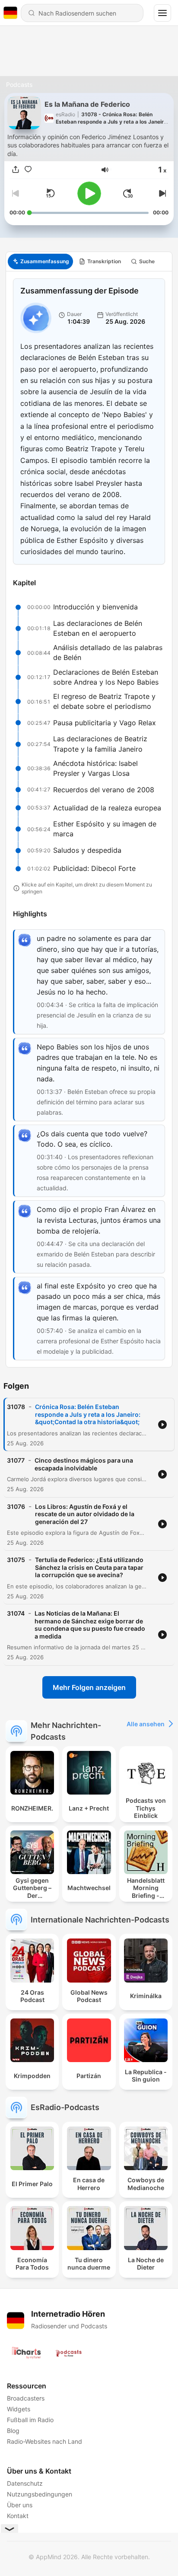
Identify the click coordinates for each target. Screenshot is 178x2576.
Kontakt (18, 2516)
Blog (13, 2431)
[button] (105, 170)
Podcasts (19, 84)
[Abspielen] (89, 193)
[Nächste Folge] (162, 193)
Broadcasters (26, 2398)
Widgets (19, 2409)
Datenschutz (25, 2483)
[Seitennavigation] (162, 13)
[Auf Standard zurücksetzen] (50, 193)
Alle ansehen (146, 1724)
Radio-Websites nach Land (44, 2441)
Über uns (20, 2505)
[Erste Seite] (128, 193)
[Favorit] (28, 170)
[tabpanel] (89, 819)
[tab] (40, 261)
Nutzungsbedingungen (40, 2494)
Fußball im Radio (30, 2420)
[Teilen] (16, 170)
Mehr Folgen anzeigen (89, 1687)
